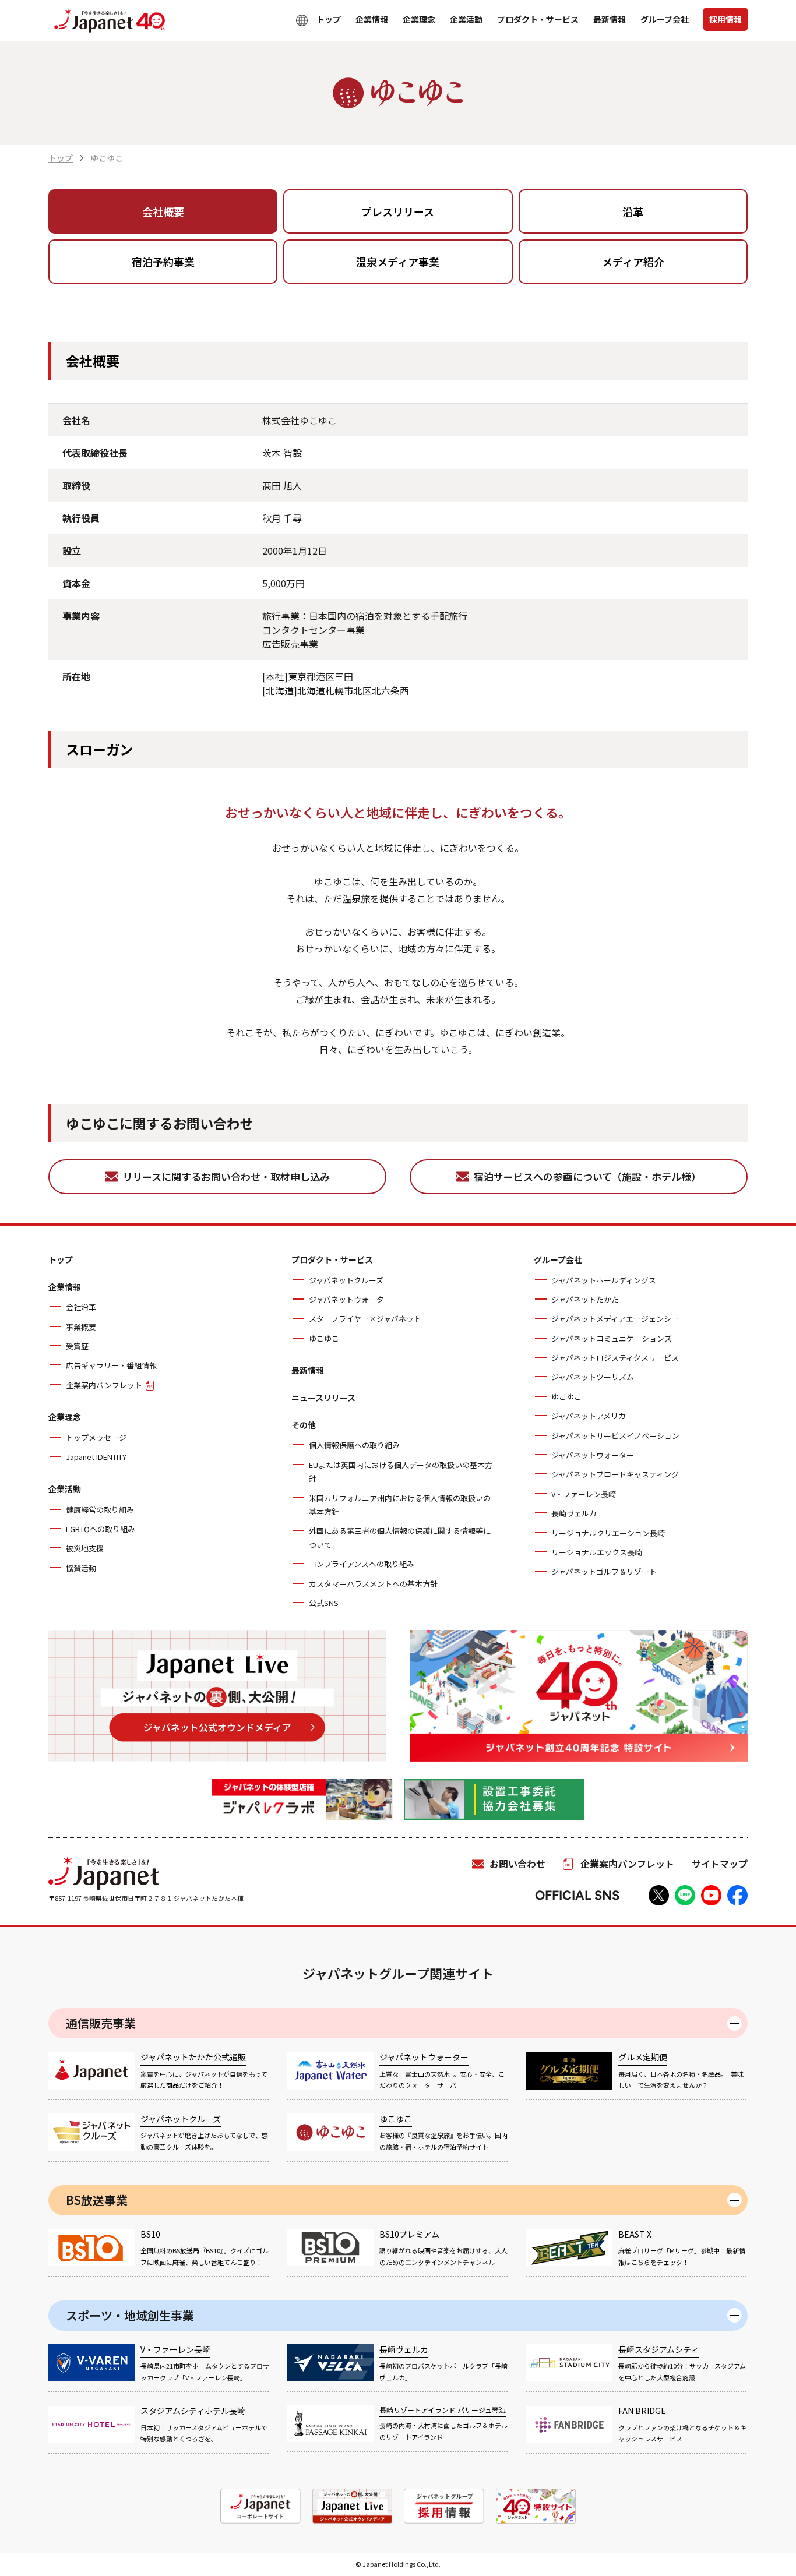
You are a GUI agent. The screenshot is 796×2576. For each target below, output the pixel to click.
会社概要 (163, 211)
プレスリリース (398, 211)
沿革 (633, 211)
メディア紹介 (633, 262)
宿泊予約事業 (163, 262)
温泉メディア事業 (398, 262)
